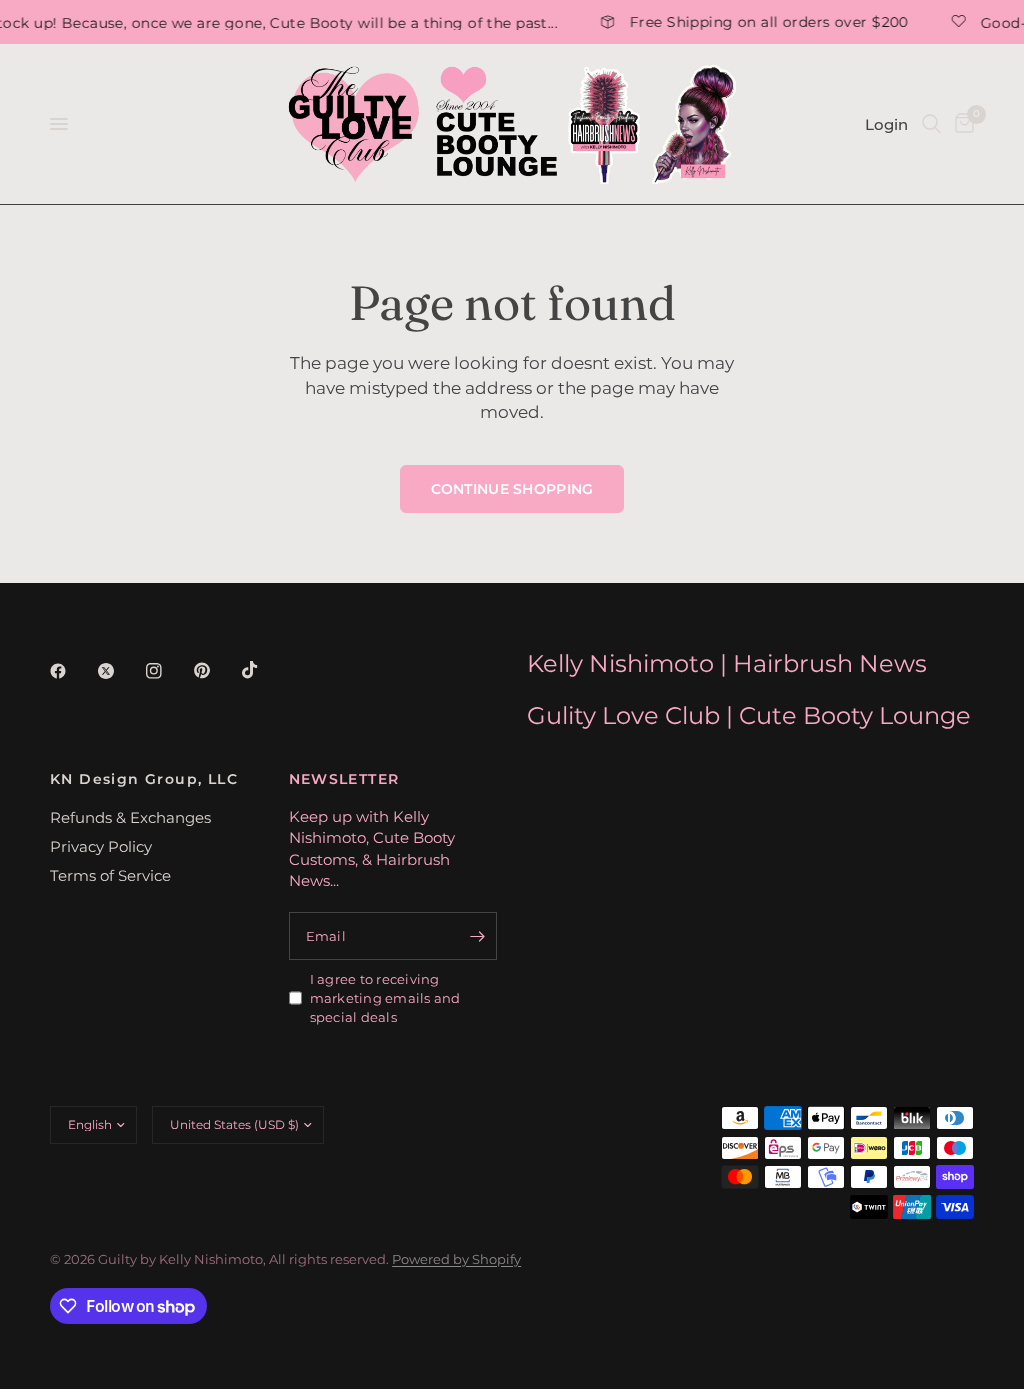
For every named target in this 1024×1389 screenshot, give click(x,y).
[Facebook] (72, 671)
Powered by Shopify (456, 1259)
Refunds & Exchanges (130, 817)
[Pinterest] (216, 670)
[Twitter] (120, 671)
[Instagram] (168, 671)
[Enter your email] (477, 936)
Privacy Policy (101, 846)
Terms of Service (110, 875)
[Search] (931, 124)
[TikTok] (264, 670)
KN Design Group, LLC (144, 779)
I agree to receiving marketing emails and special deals (385, 997)
